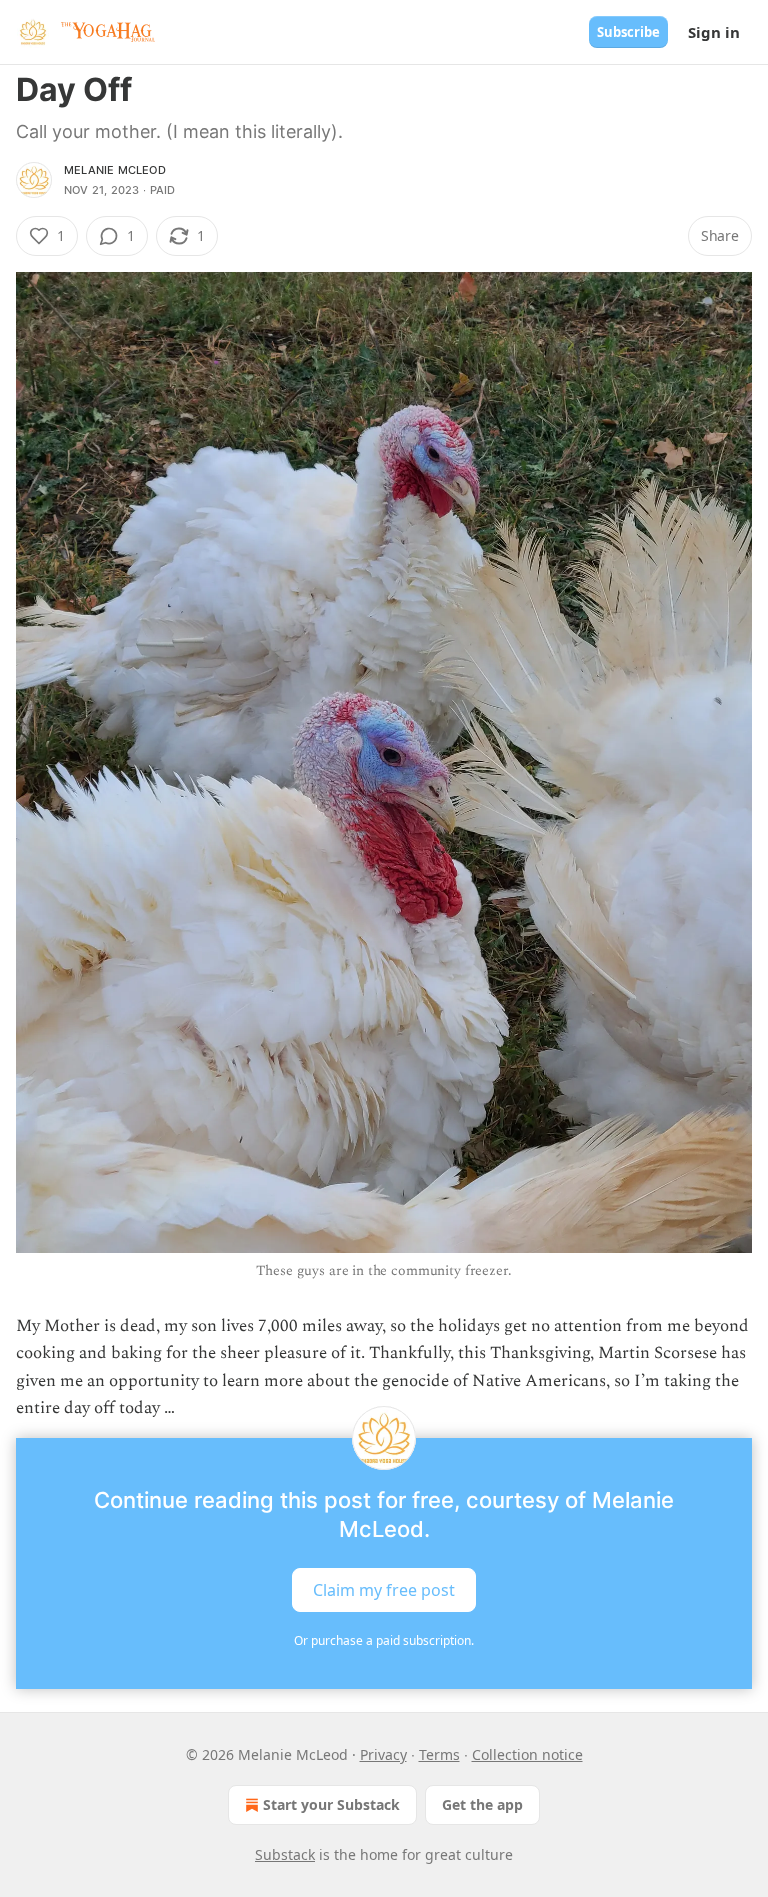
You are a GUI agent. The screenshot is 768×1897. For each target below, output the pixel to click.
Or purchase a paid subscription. (384, 1640)
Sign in (714, 32)
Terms (439, 1754)
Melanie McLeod (115, 170)
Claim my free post (384, 1589)
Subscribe (628, 32)
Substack (285, 1854)
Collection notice (527, 1754)
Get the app (482, 1804)
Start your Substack (331, 1804)
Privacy (383, 1754)
